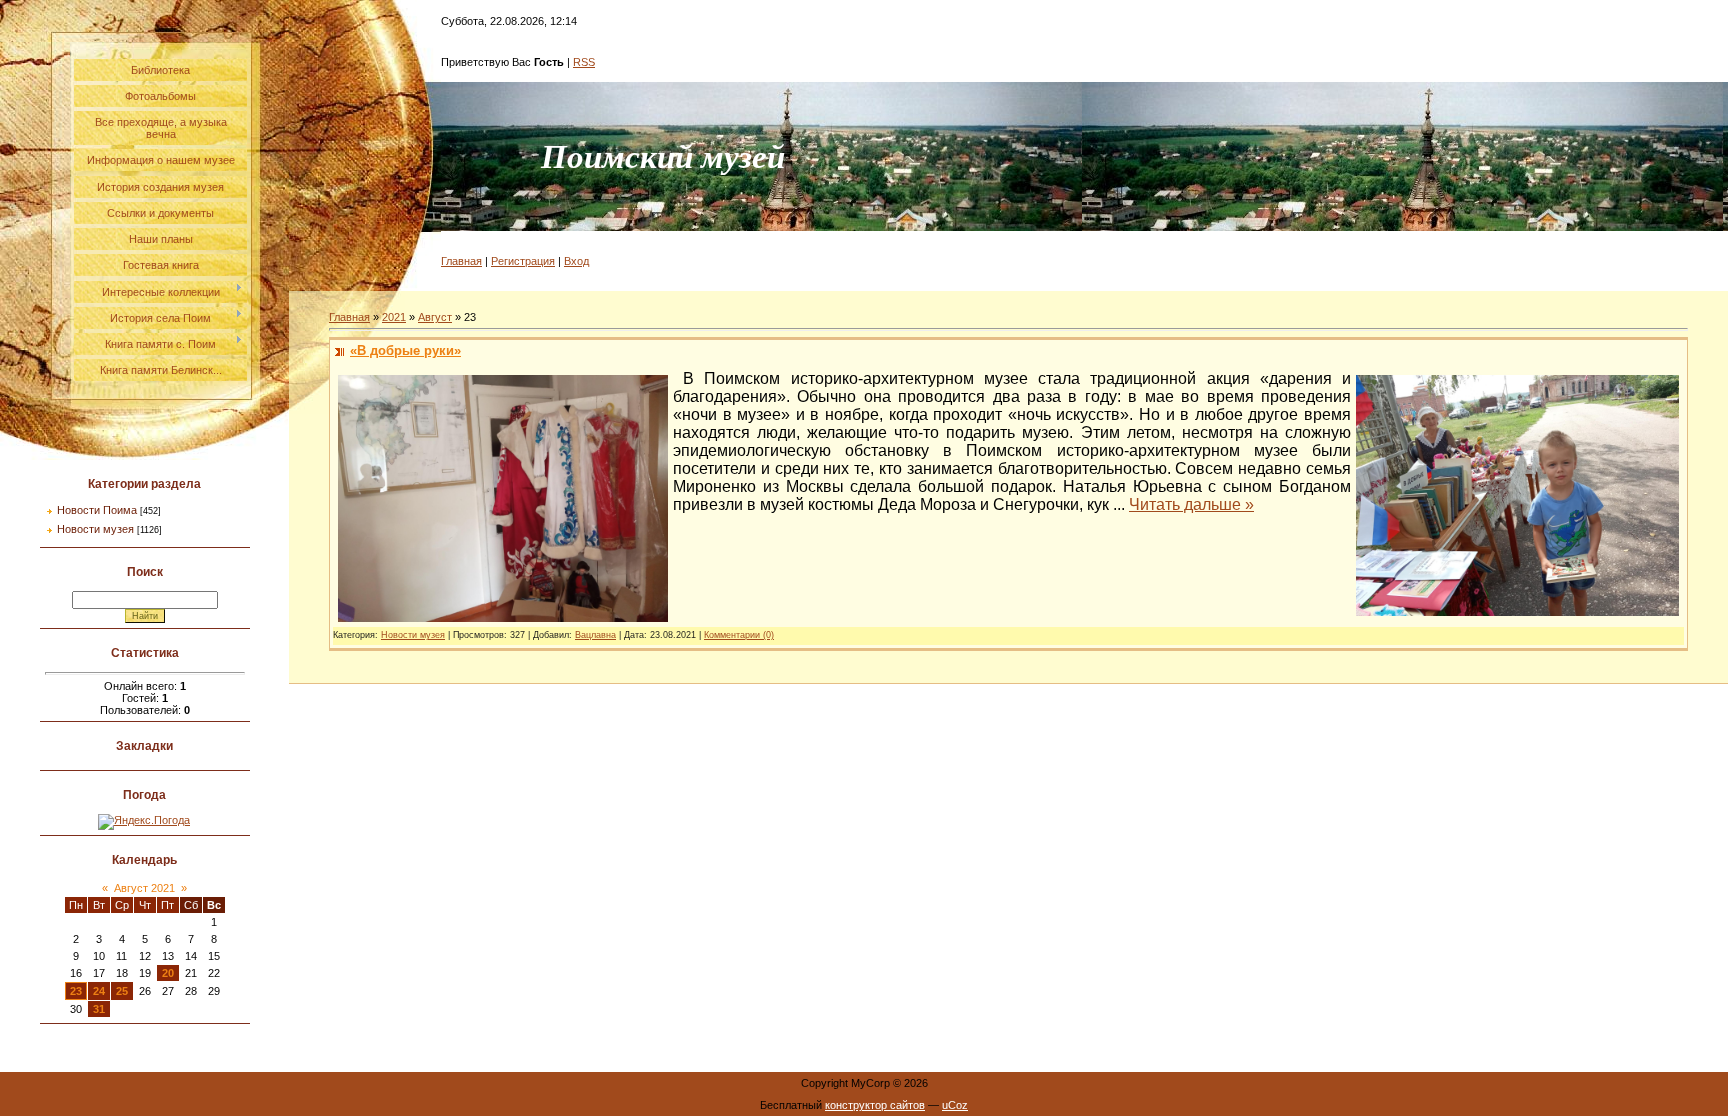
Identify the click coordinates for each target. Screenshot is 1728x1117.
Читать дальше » (1191, 504)
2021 (394, 317)
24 (99, 991)
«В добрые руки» (405, 350)
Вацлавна (595, 635)
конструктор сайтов (875, 1105)
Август (435, 317)
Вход (576, 261)
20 (168, 973)
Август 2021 (144, 888)
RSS (584, 62)
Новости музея (95, 529)
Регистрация (523, 261)
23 (76, 991)
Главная (461, 261)
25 (122, 991)
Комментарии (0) (739, 635)
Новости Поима (97, 510)
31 (99, 1009)
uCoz (955, 1105)
